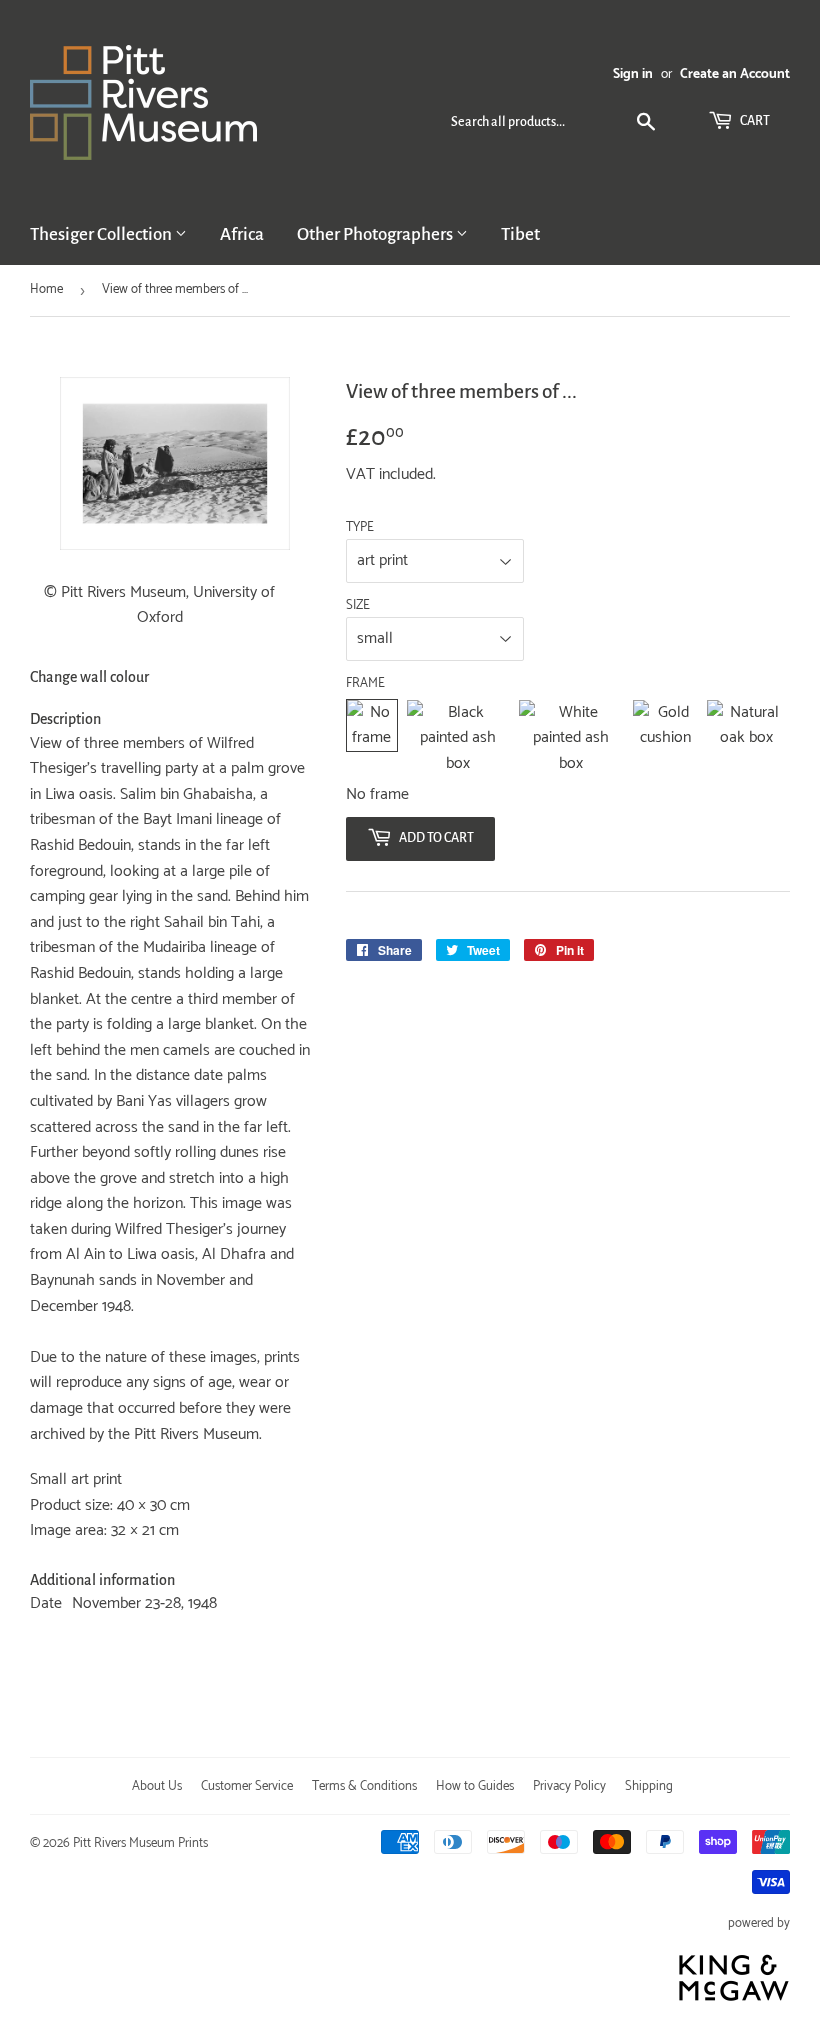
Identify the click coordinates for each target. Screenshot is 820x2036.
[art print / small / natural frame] (746, 738)
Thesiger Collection (102, 234)
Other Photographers (376, 234)
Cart (754, 121)
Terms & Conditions (364, 1786)
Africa (242, 234)
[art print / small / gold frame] (665, 738)
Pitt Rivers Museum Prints (140, 1843)
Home (46, 289)
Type (360, 528)
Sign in (633, 74)
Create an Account (735, 74)
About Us (157, 1786)
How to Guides (475, 1786)
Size (358, 606)
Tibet (520, 234)
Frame (365, 684)
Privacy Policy (569, 1786)
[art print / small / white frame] (571, 738)
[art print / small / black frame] (458, 738)
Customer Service (247, 1786)
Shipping (649, 1786)
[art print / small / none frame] (372, 738)
